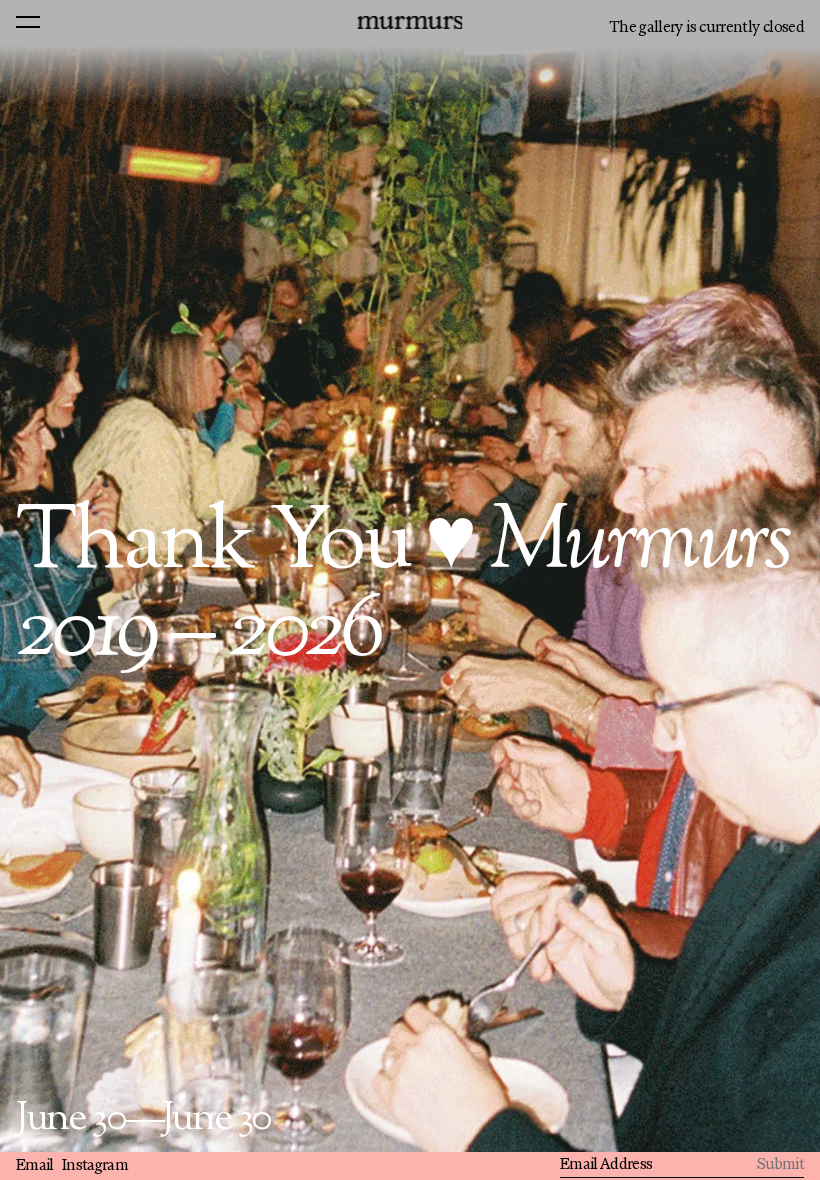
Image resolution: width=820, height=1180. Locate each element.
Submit (780, 1165)
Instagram (95, 1166)
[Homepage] (410, 22)
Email (35, 1166)
